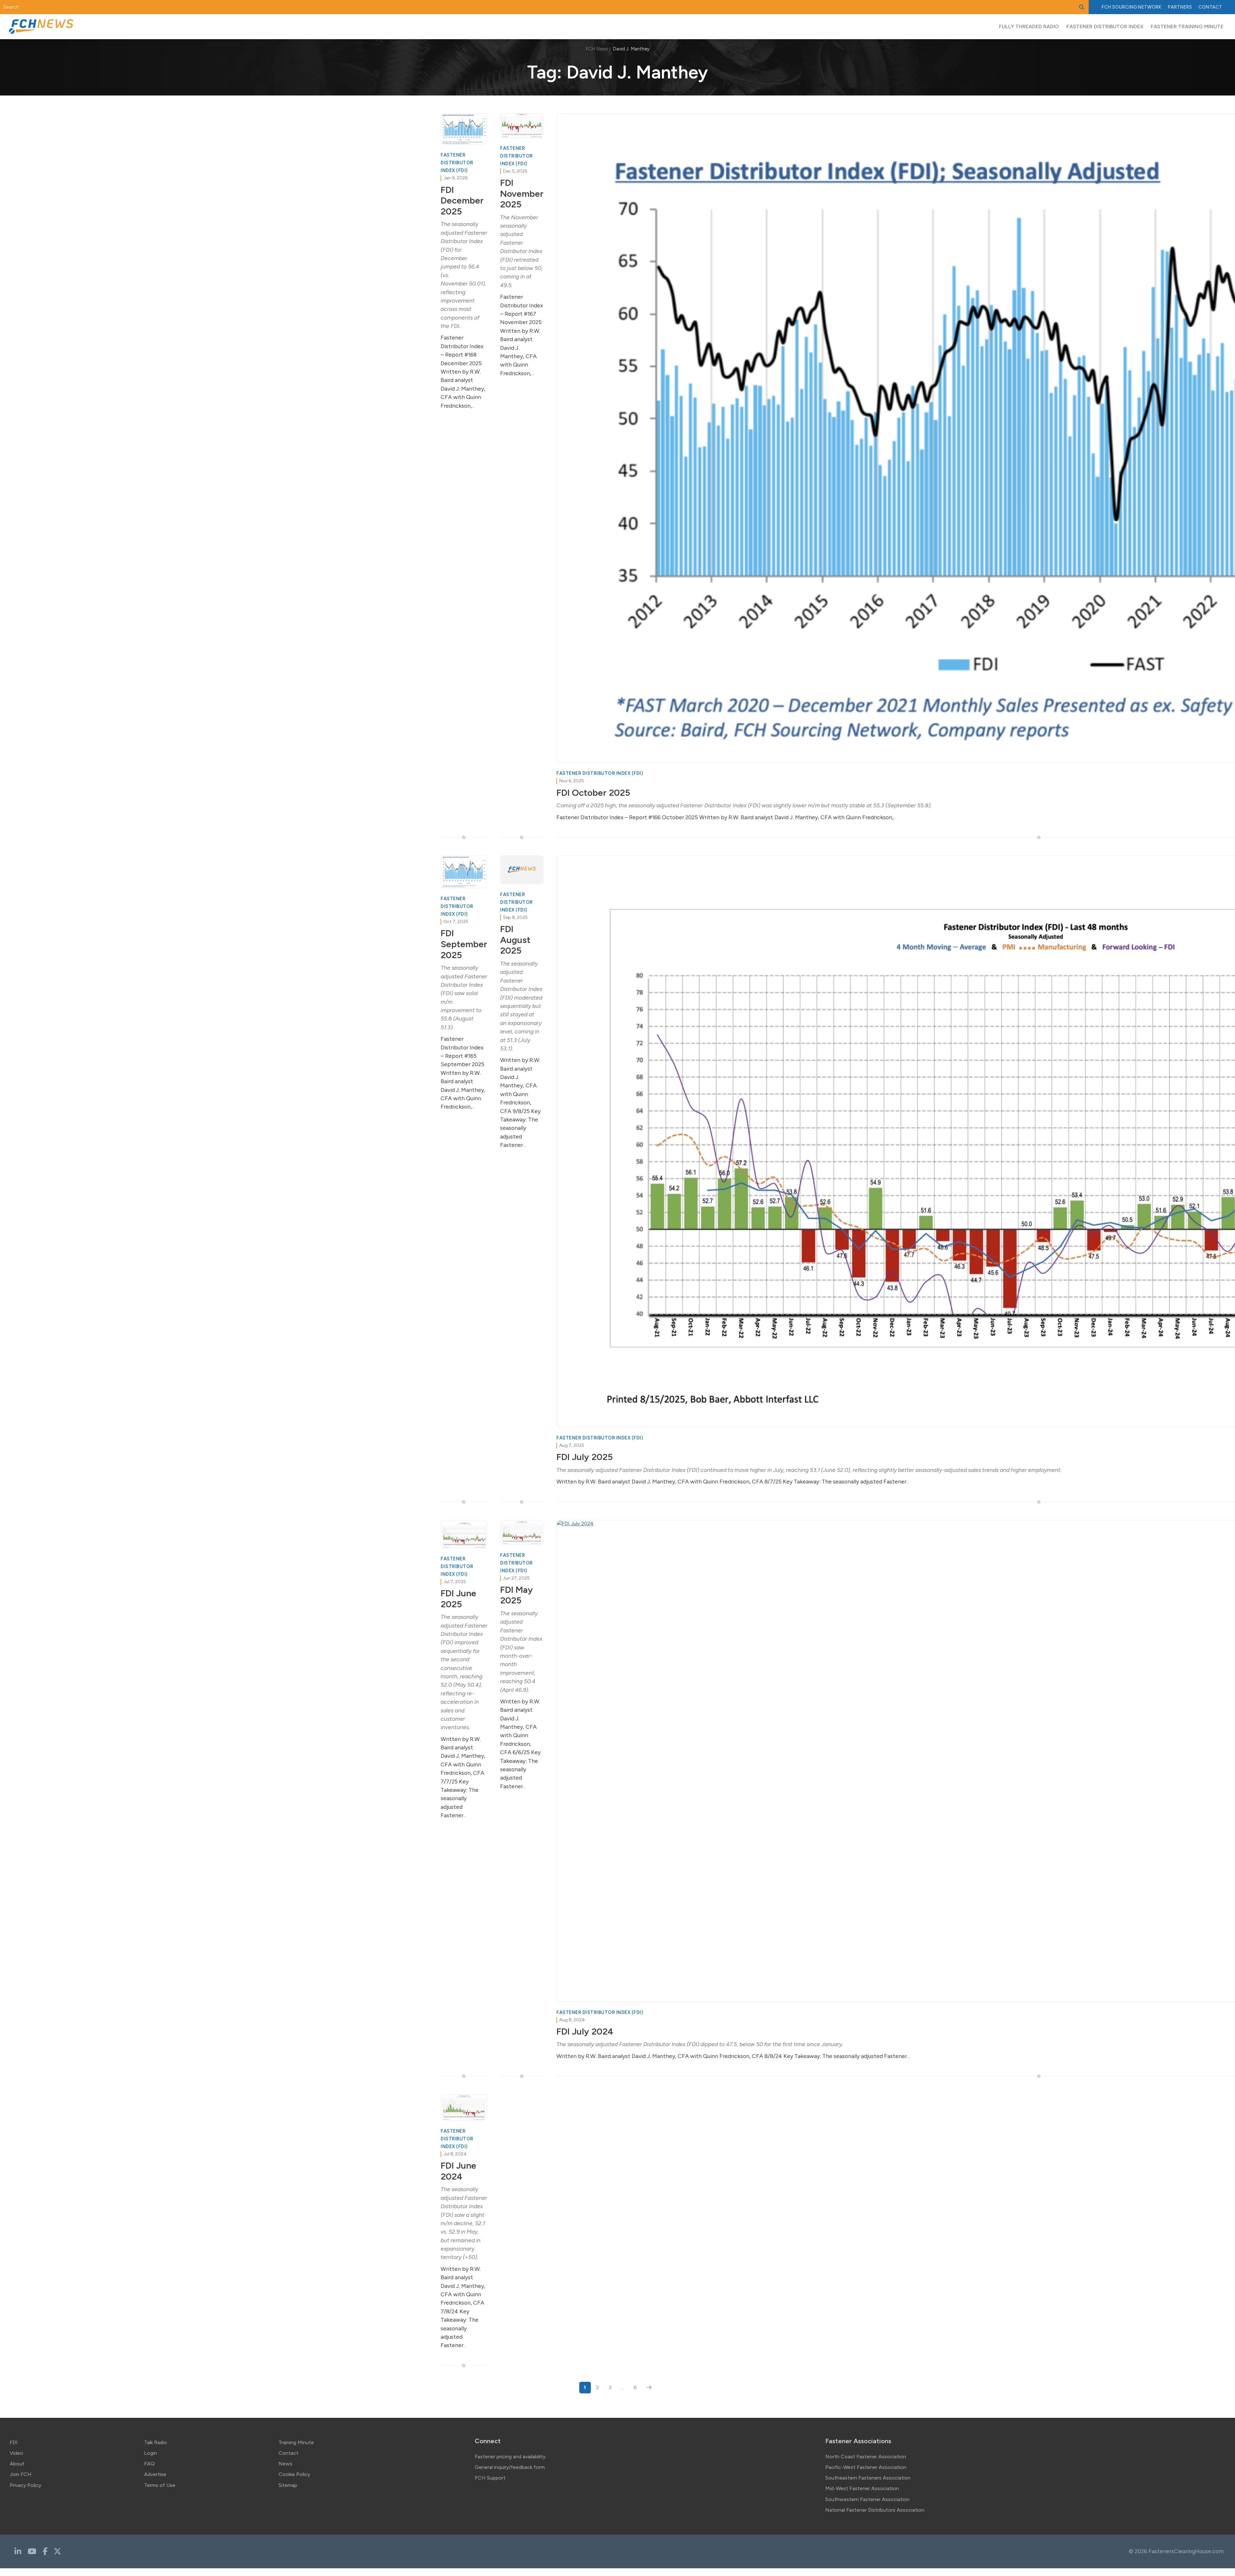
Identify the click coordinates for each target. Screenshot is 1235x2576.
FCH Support (490, 2478)
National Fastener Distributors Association (875, 2510)
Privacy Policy (25, 2485)
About (17, 2464)
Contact (1210, 7)
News (285, 2464)
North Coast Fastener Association (866, 2457)
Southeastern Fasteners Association (868, 2478)
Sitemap (288, 2485)
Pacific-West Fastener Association (866, 2467)
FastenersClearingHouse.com (1186, 2551)
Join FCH (21, 2474)
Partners (1180, 7)
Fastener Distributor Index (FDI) (457, 163)
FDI (14, 2442)
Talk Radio (156, 2442)
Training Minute (296, 2442)
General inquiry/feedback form (510, 2467)
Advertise (155, 2474)
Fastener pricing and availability (510, 2457)
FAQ (149, 2464)
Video (16, 2453)
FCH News (597, 49)
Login (151, 2453)
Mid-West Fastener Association (862, 2488)
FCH (1131, 7)
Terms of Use (160, 2485)
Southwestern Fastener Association (867, 2499)
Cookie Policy (294, 2474)
